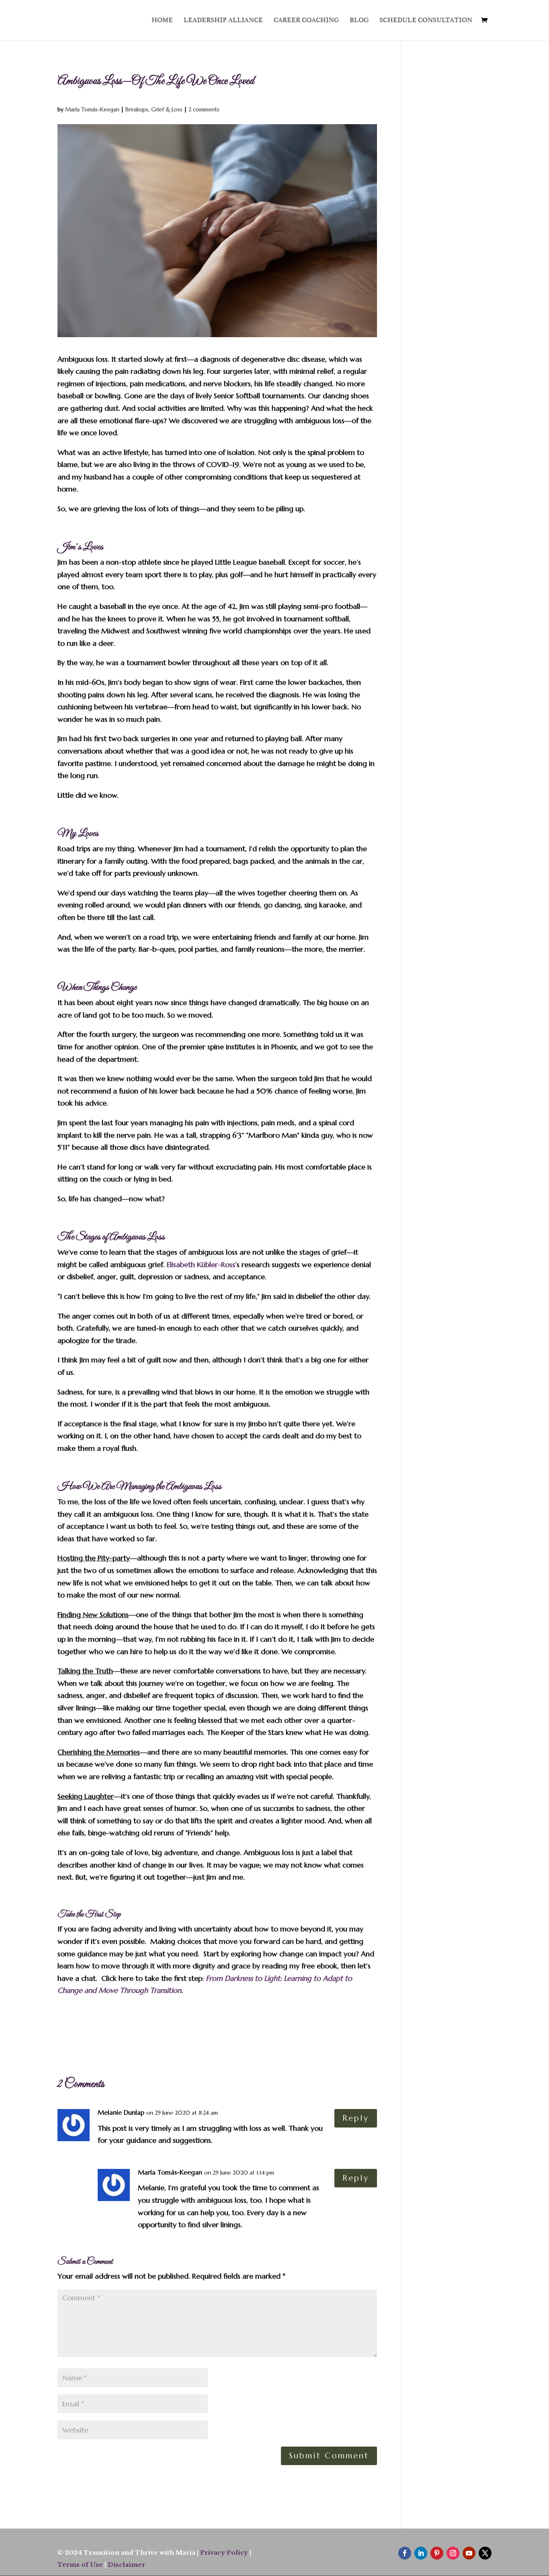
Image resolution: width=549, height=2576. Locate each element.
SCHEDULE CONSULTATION (426, 21)
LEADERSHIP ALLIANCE (223, 21)
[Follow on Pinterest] (437, 2553)
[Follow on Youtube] (469, 2553)
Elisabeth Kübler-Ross (201, 1264)
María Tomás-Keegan (92, 109)
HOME (162, 21)
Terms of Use (80, 2565)
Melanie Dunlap (121, 2112)
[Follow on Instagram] (453, 2553)
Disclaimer (126, 2565)
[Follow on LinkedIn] (421, 2553)
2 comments (204, 109)
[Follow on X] (485, 2553)
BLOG (359, 21)
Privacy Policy (224, 2552)
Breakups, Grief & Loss (154, 109)
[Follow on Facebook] (405, 2553)
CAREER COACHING (306, 21)
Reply (356, 2118)
